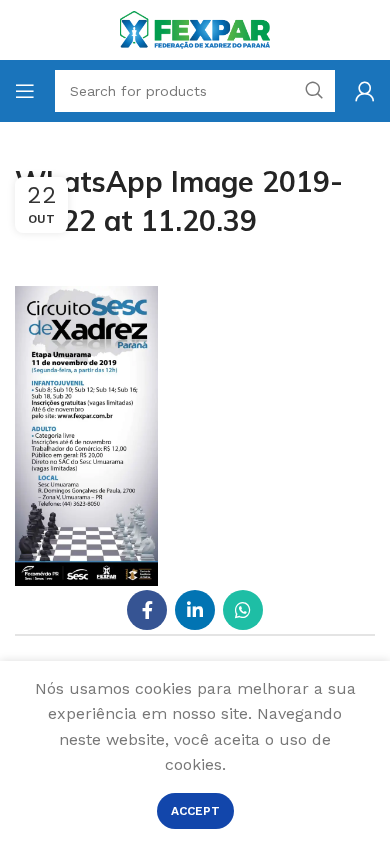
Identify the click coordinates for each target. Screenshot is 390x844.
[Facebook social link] (147, 610)
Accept (195, 811)
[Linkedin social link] (195, 610)
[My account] (365, 91)
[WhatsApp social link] (243, 610)
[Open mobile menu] (25, 91)
